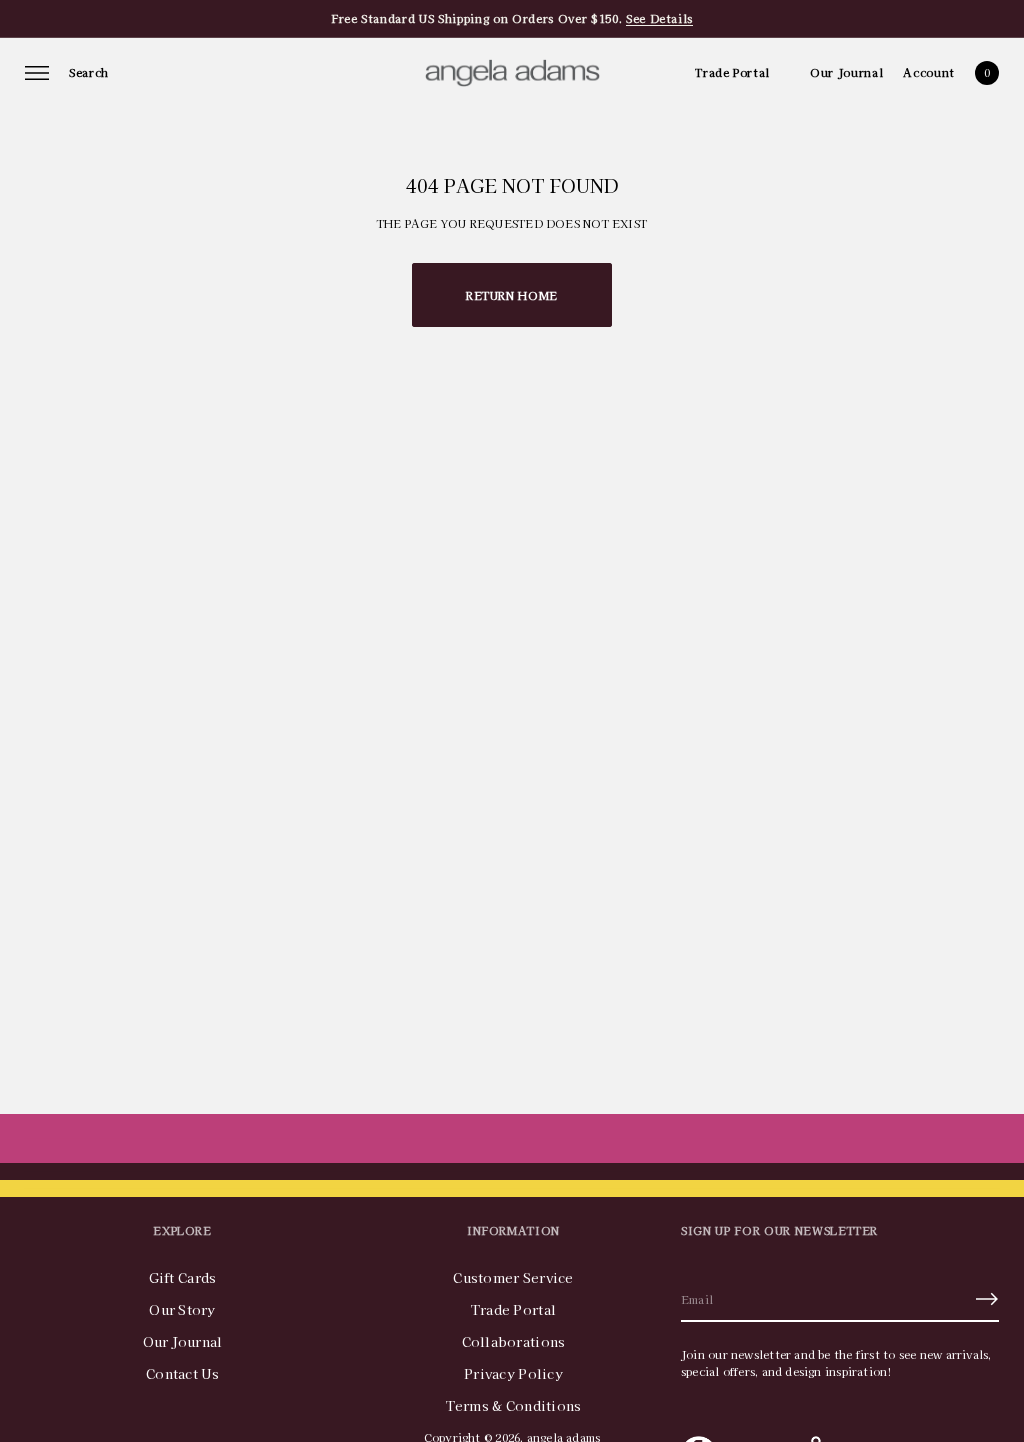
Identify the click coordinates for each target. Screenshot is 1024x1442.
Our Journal (846, 72)
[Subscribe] (987, 1299)
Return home (512, 295)
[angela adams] (512, 73)
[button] (89, 73)
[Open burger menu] (37, 73)
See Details (659, 18)
